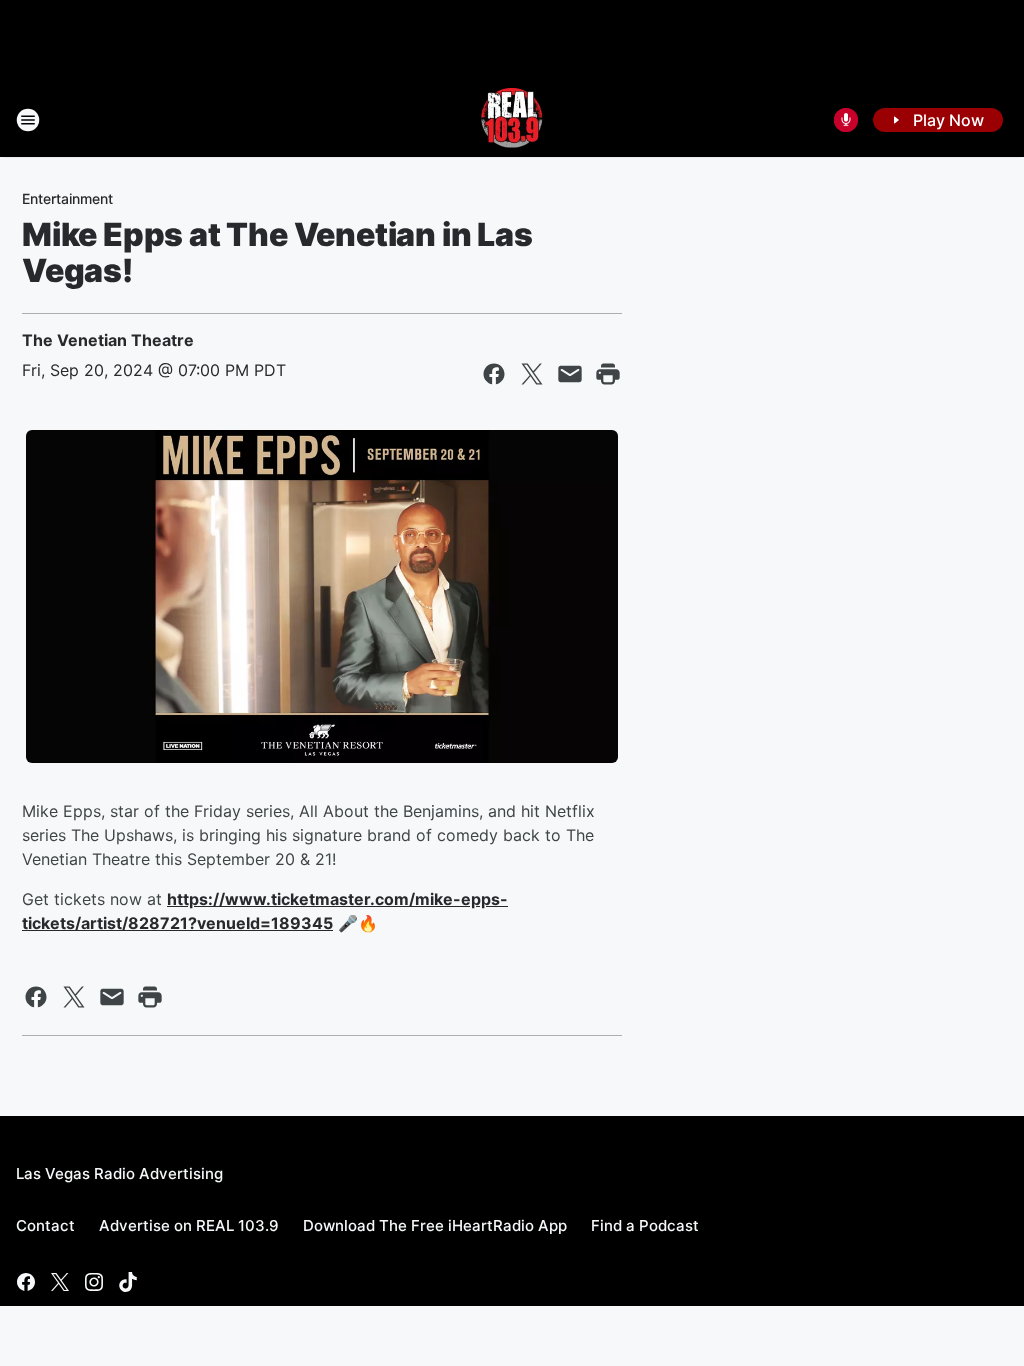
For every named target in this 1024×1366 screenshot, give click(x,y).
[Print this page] (608, 374)
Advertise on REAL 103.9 (189, 1225)
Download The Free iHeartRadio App (435, 1225)
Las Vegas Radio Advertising (119, 1173)
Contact (45, 1225)
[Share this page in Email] (570, 374)
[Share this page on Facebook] (494, 374)
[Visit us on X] (60, 1282)
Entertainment (67, 198)
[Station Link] (512, 120)
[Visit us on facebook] (26, 1282)
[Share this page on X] (532, 374)
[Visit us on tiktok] (128, 1282)
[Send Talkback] (846, 120)
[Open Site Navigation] (28, 120)
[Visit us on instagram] (94, 1282)
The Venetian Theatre (108, 340)
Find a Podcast (645, 1225)
